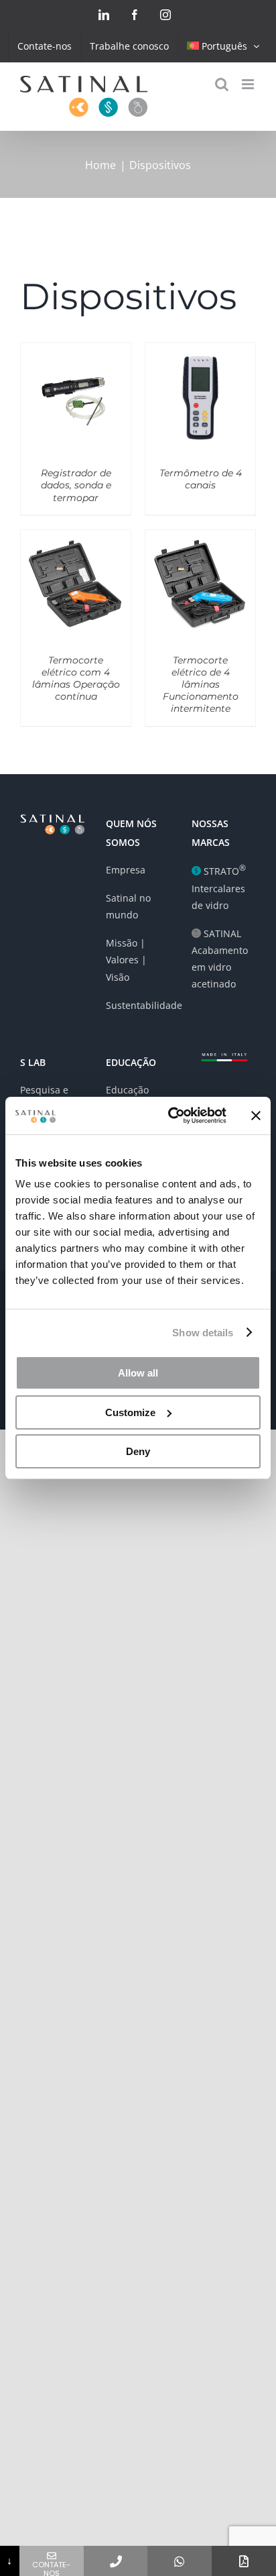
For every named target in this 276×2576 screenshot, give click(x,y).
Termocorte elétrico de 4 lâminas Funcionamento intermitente (201, 685)
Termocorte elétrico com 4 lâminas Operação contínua (76, 679)
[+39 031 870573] (116, 2561)
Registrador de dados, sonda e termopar (76, 485)
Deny (138, 1451)
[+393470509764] (180, 2561)
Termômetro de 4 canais (201, 479)
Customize (130, 1412)
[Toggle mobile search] (222, 84)
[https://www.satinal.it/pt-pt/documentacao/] (244, 2561)
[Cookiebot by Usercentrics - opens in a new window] (171, 1116)
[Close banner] (256, 1116)
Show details (203, 1333)
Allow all (138, 1373)
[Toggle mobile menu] (249, 84)
